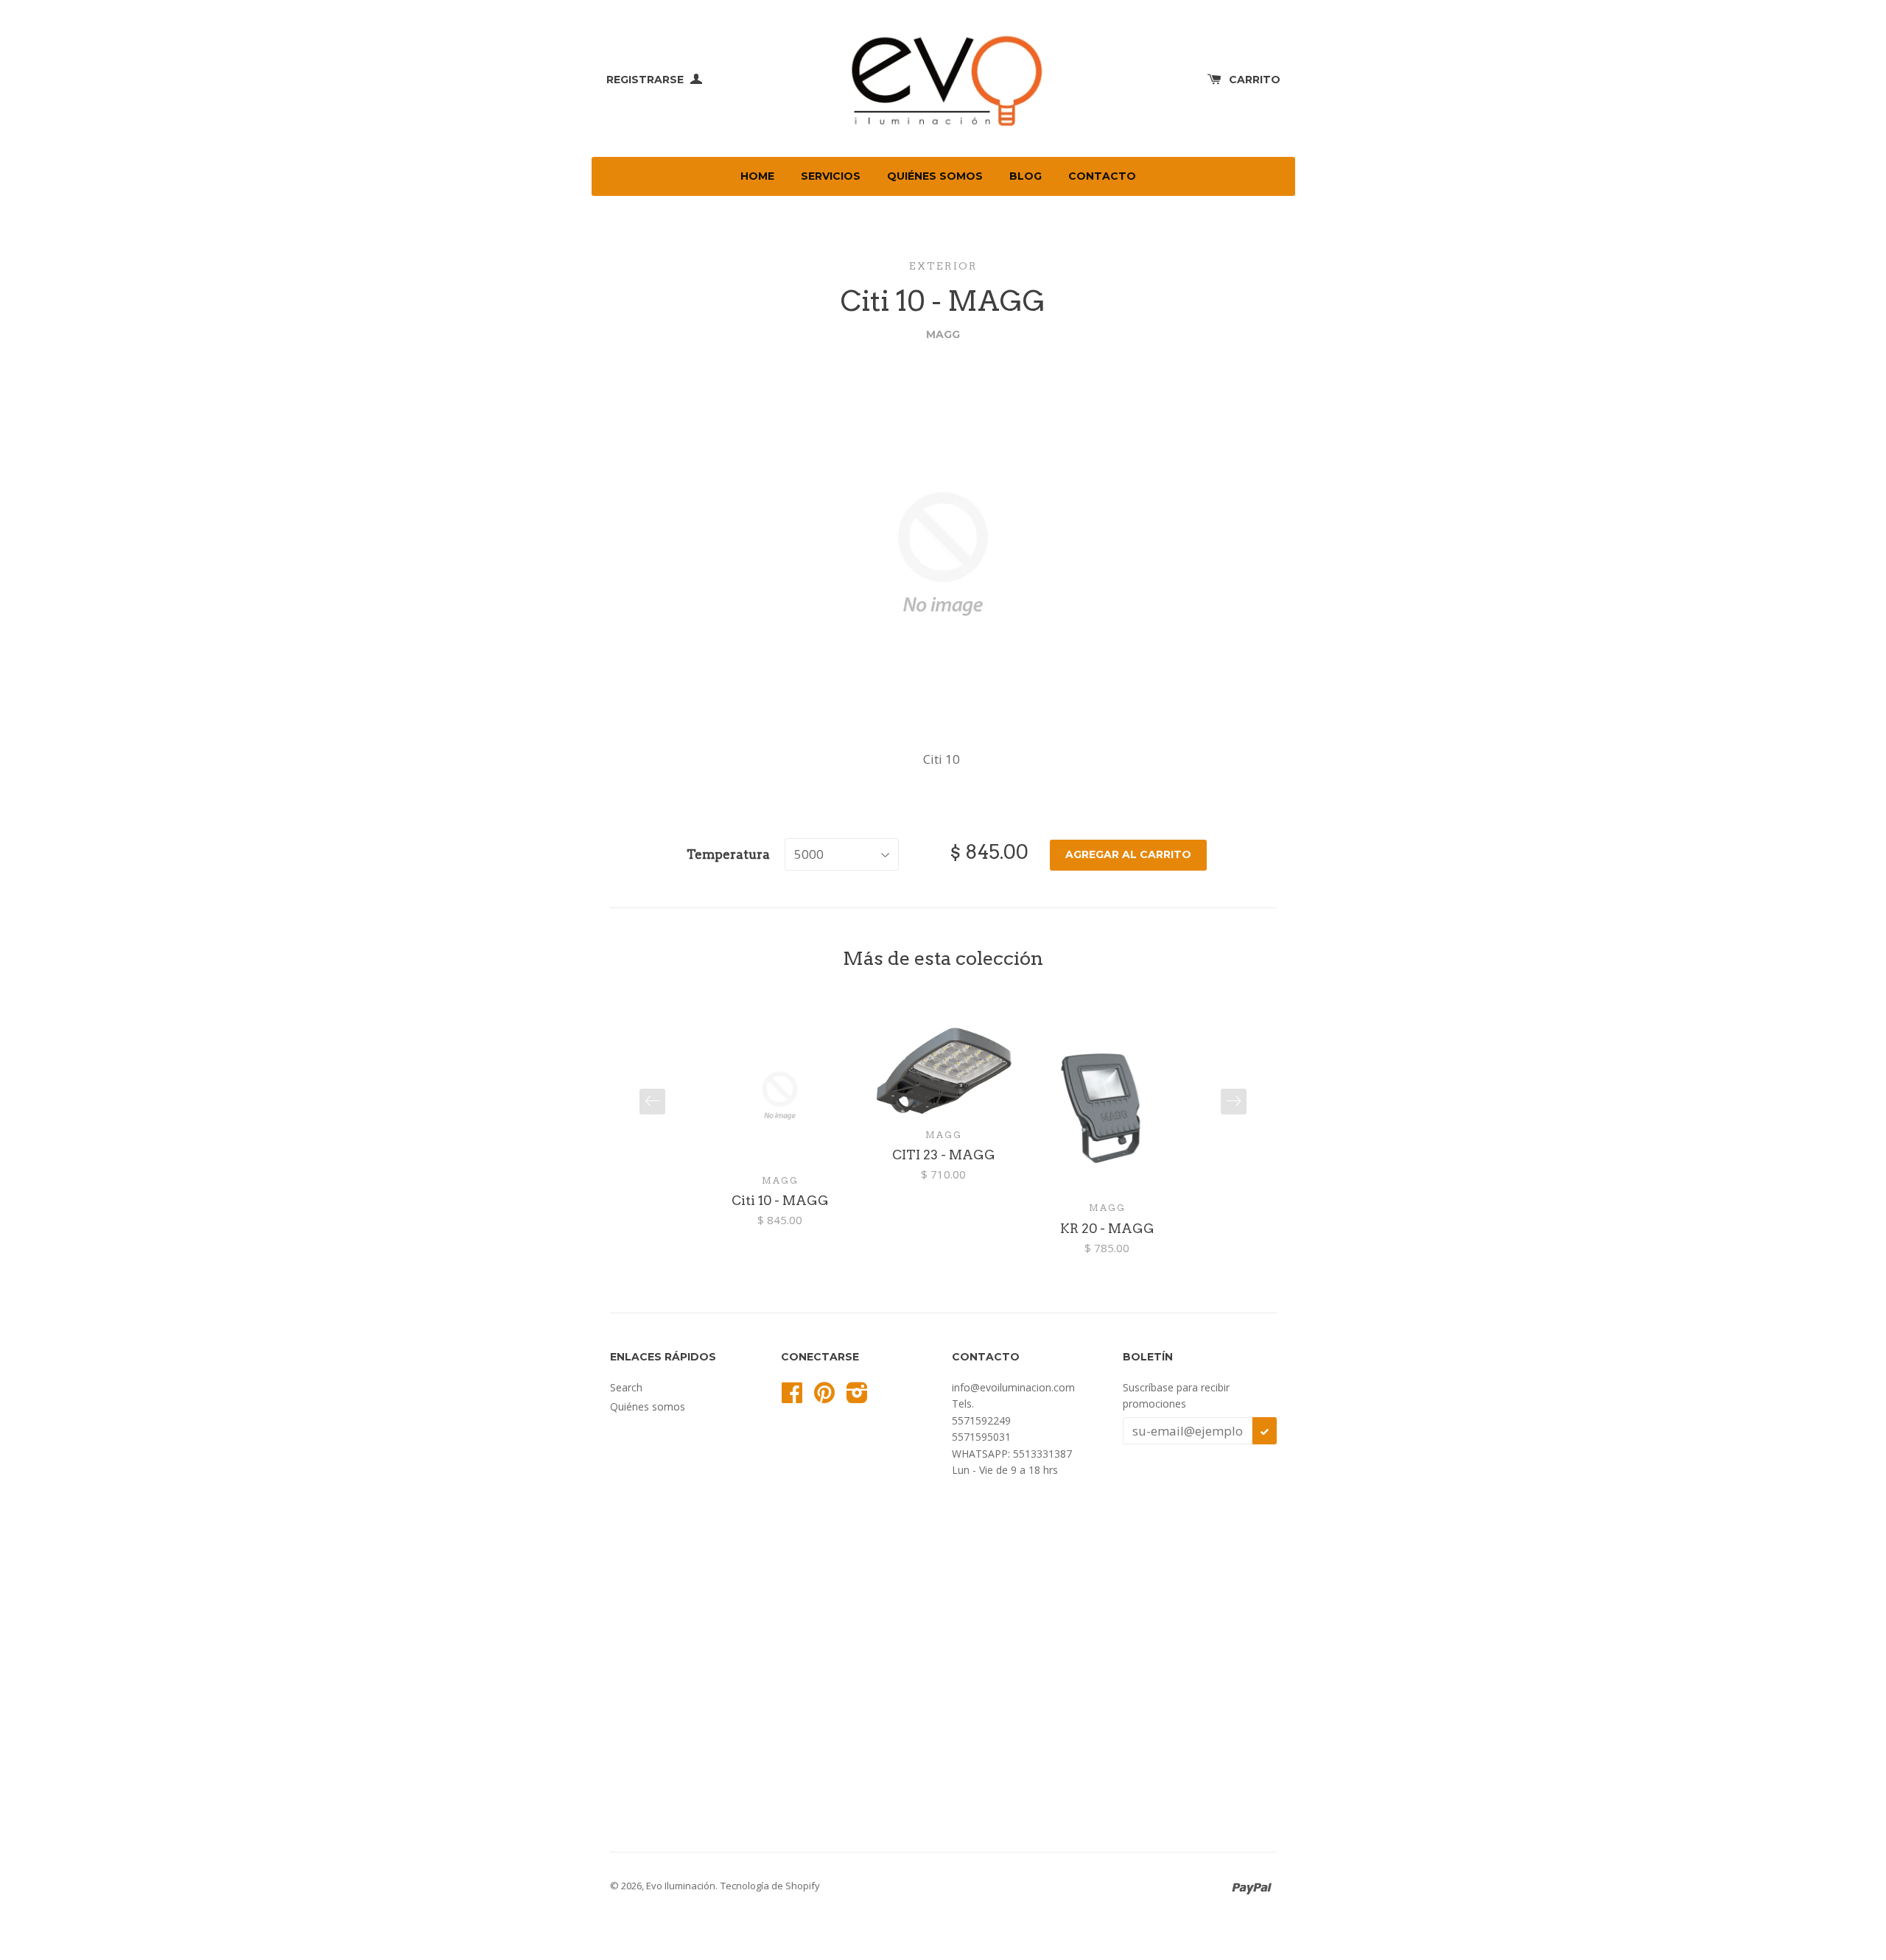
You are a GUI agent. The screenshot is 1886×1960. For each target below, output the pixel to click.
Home (757, 176)
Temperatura (728, 854)
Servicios (831, 176)
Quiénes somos (935, 176)
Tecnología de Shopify (770, 1886)
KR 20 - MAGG (1107, 1229)
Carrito (1255, 80)
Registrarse (646, 80)
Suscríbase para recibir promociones (1176, 1395)
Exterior (943, 266)
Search (626, 1387)
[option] (780, 1128)
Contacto (1102, 176)
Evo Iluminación (681, 1886)
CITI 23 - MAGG (944, 1155)
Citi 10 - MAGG (780, 1201)
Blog (1026, 176)
